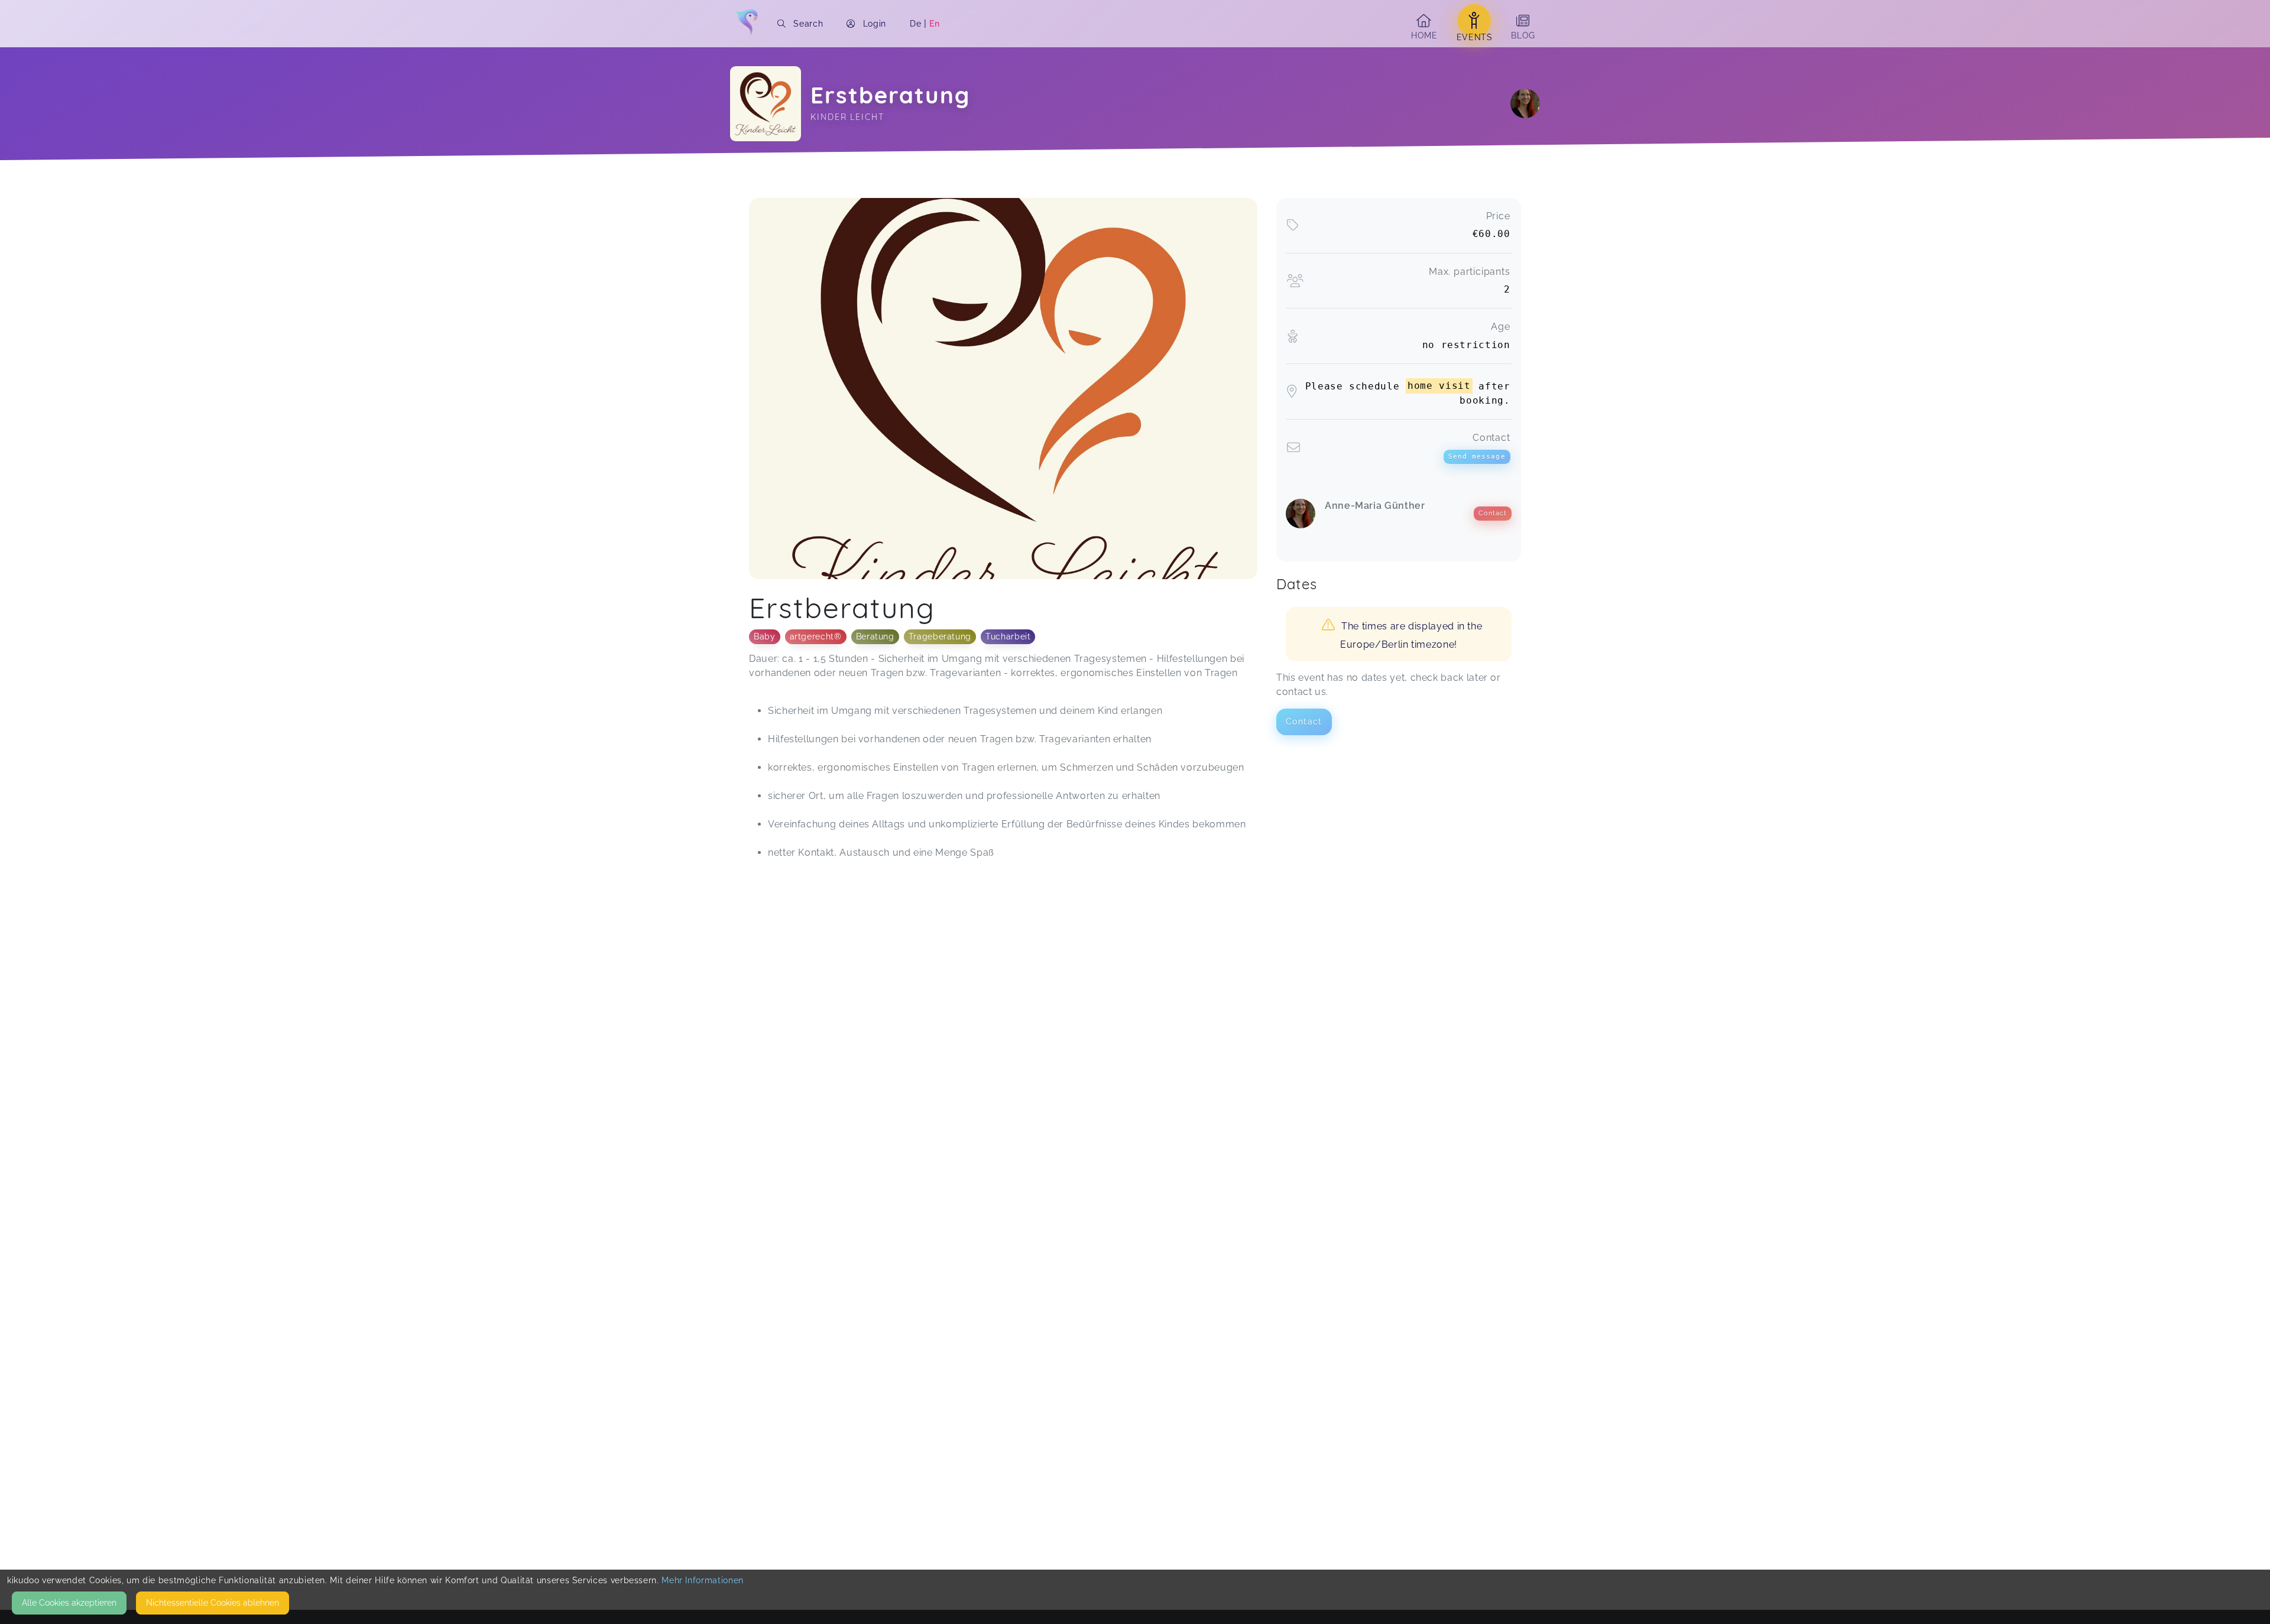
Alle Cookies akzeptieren (69, 1603)
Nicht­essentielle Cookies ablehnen (213, 1603)
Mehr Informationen (703, 1580)
